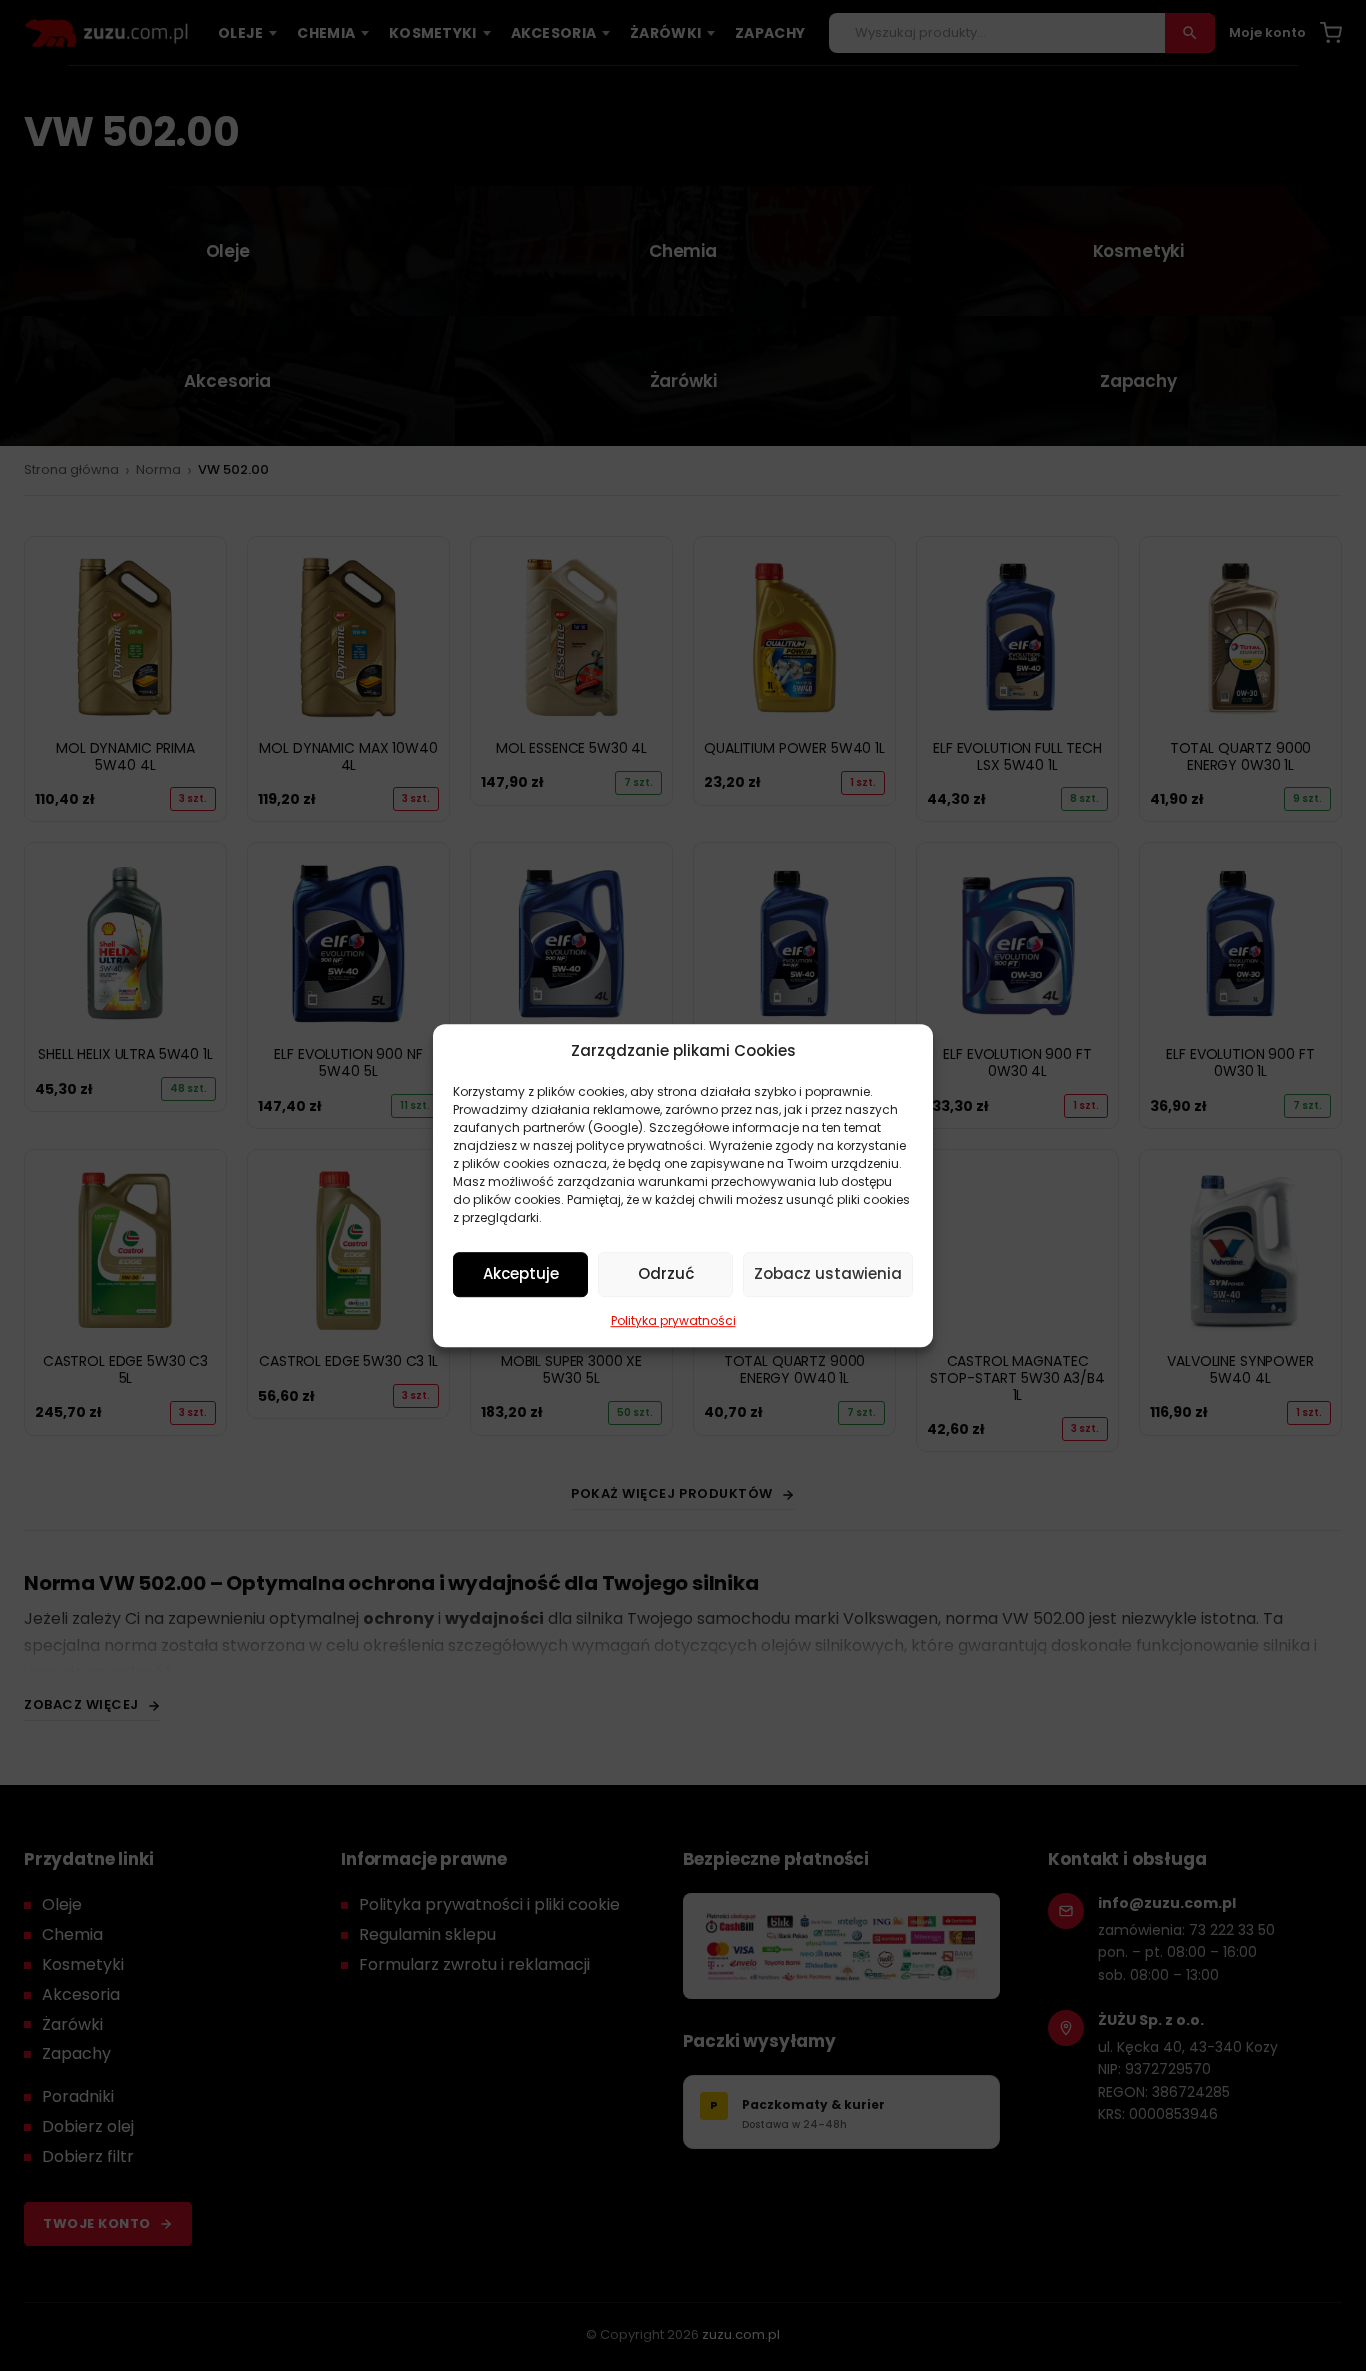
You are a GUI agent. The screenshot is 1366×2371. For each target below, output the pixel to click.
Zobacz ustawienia (828, 1273)
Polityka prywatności (673, 1320)
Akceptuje (521, 1273)
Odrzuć (666, 1273)
